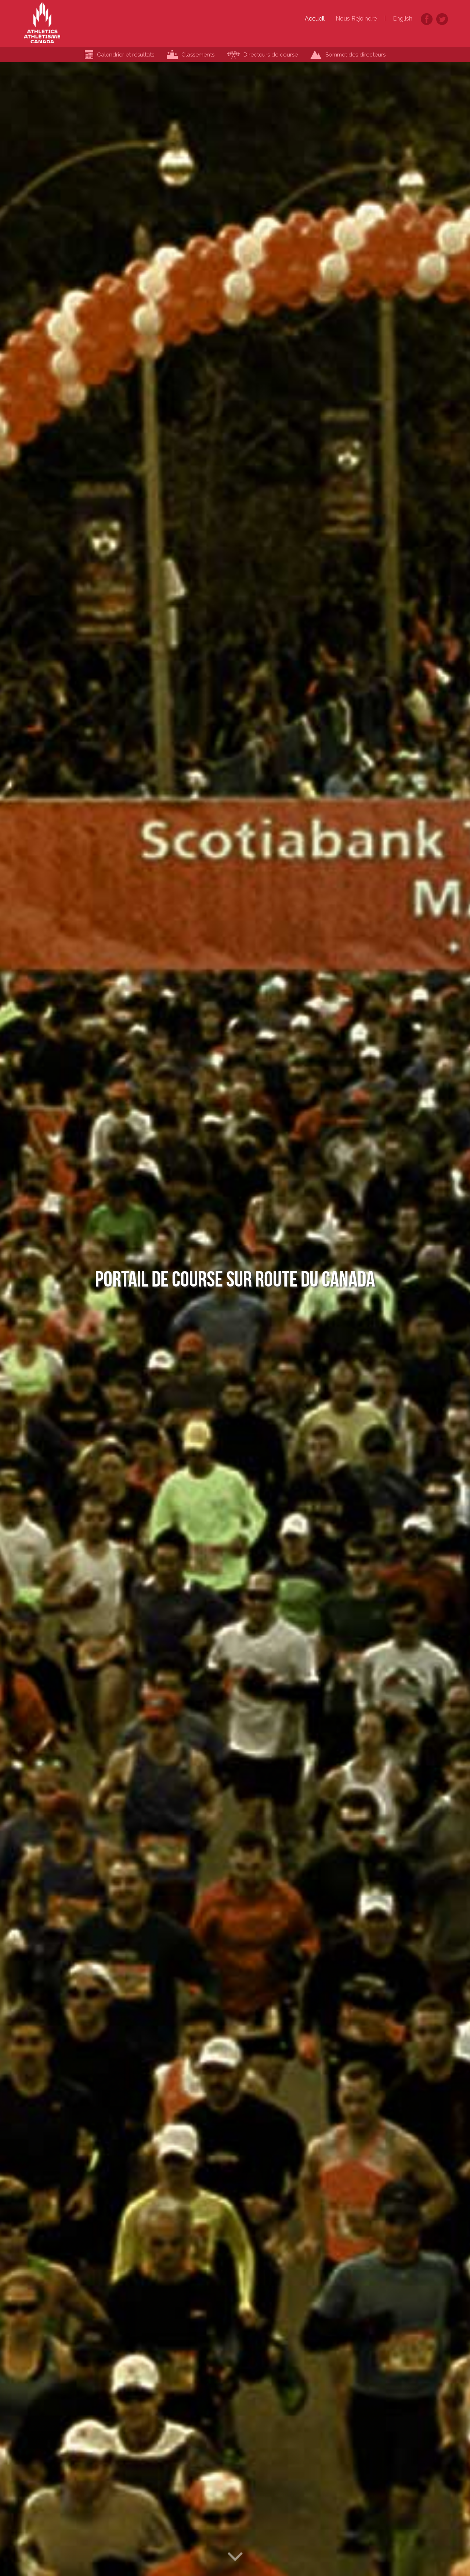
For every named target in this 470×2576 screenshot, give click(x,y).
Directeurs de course (271, 55)
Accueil (315, 19)
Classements (198, 55)
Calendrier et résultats (126, 55)
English (403, 19)
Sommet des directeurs (355, 55)
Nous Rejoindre (356, 19)
